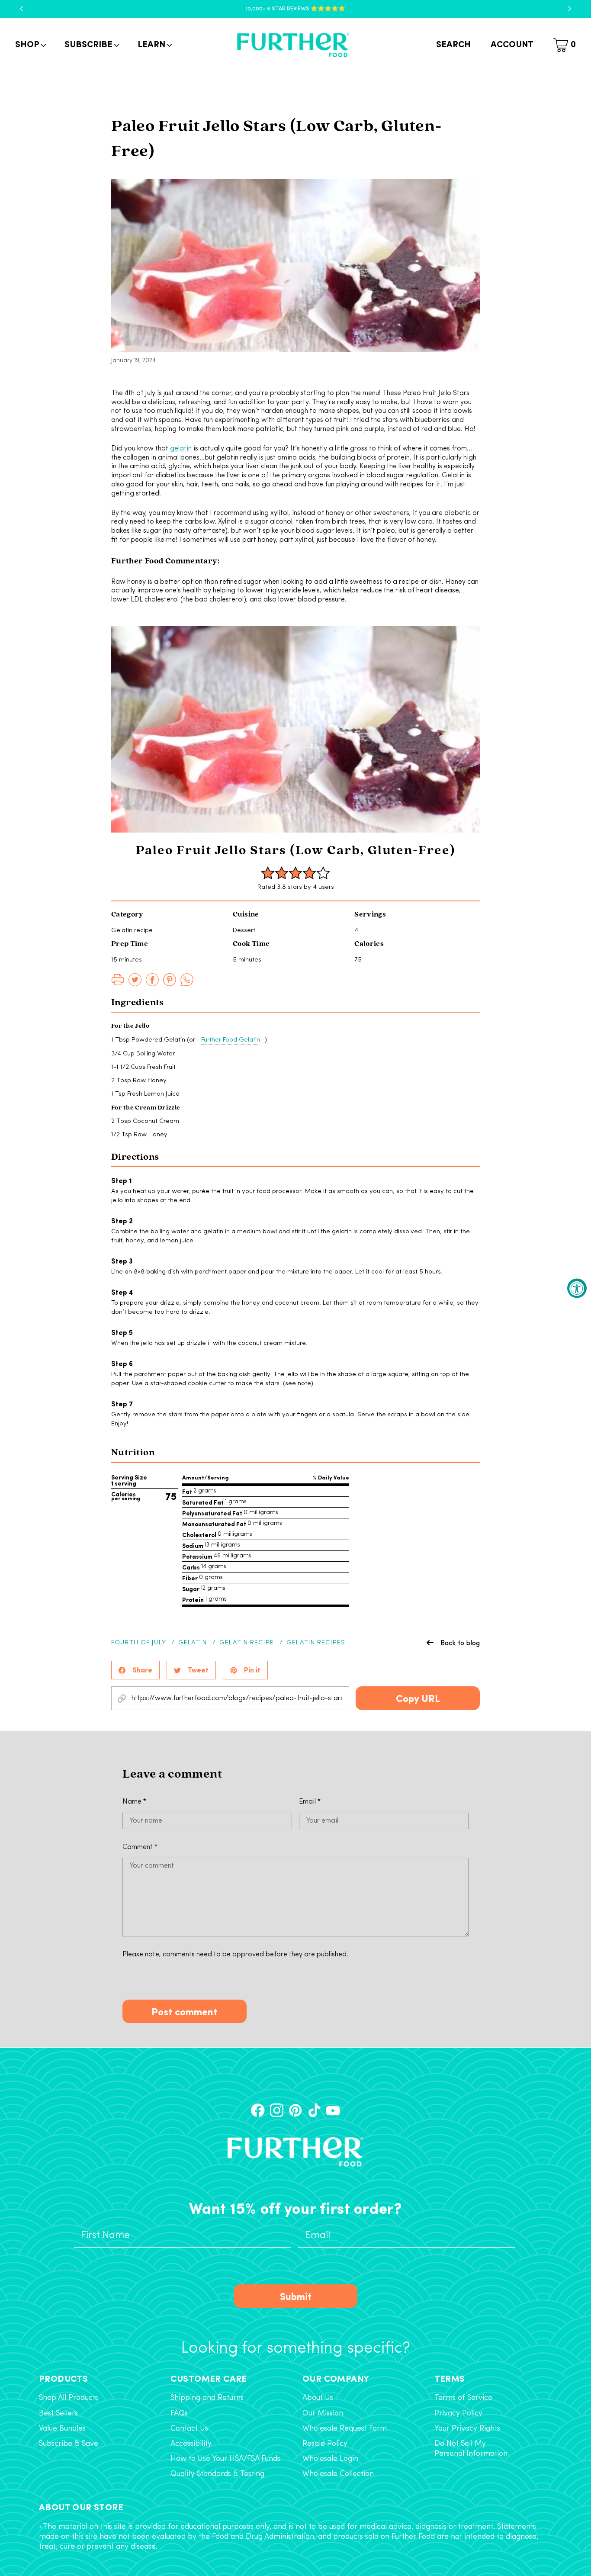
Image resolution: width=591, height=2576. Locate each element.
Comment (140, 1847)
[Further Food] (293, 45)
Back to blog (460, 1643)
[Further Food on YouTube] (333, 2110)
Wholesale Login (330, 2459)
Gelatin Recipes (316, 1643)
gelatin (181, 449)
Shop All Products (69, 2398)
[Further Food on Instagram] (277, 2110)
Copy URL (418, 1698)
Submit (296, 2296)
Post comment (184, 2011)
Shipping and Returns (207, 2398)
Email (310, 1802)
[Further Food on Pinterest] (295, 2110)
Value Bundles (62, 2429)
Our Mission (323, 2414)
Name (134, 1802)
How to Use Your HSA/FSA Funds (225, 2459)
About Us (318, 2398)
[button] (30, 45)
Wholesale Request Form (345, 2429)
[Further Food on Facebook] (258, 2110)
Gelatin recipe (247, 1643)
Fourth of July (138, 1643)
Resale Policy (325, 2444)
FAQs (179, 2414)
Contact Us (189, 2429)
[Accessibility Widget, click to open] (577, 1288)
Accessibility (191, 2444)
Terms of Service (463, 2398)
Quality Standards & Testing (217, 2474)
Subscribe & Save (69, 2444)
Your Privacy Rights (467, 2429)
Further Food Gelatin (231, 1040)
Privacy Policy (458, 2414)
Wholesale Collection (338, 2474)
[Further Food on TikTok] (314, 2110)
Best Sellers (58, 2414)
